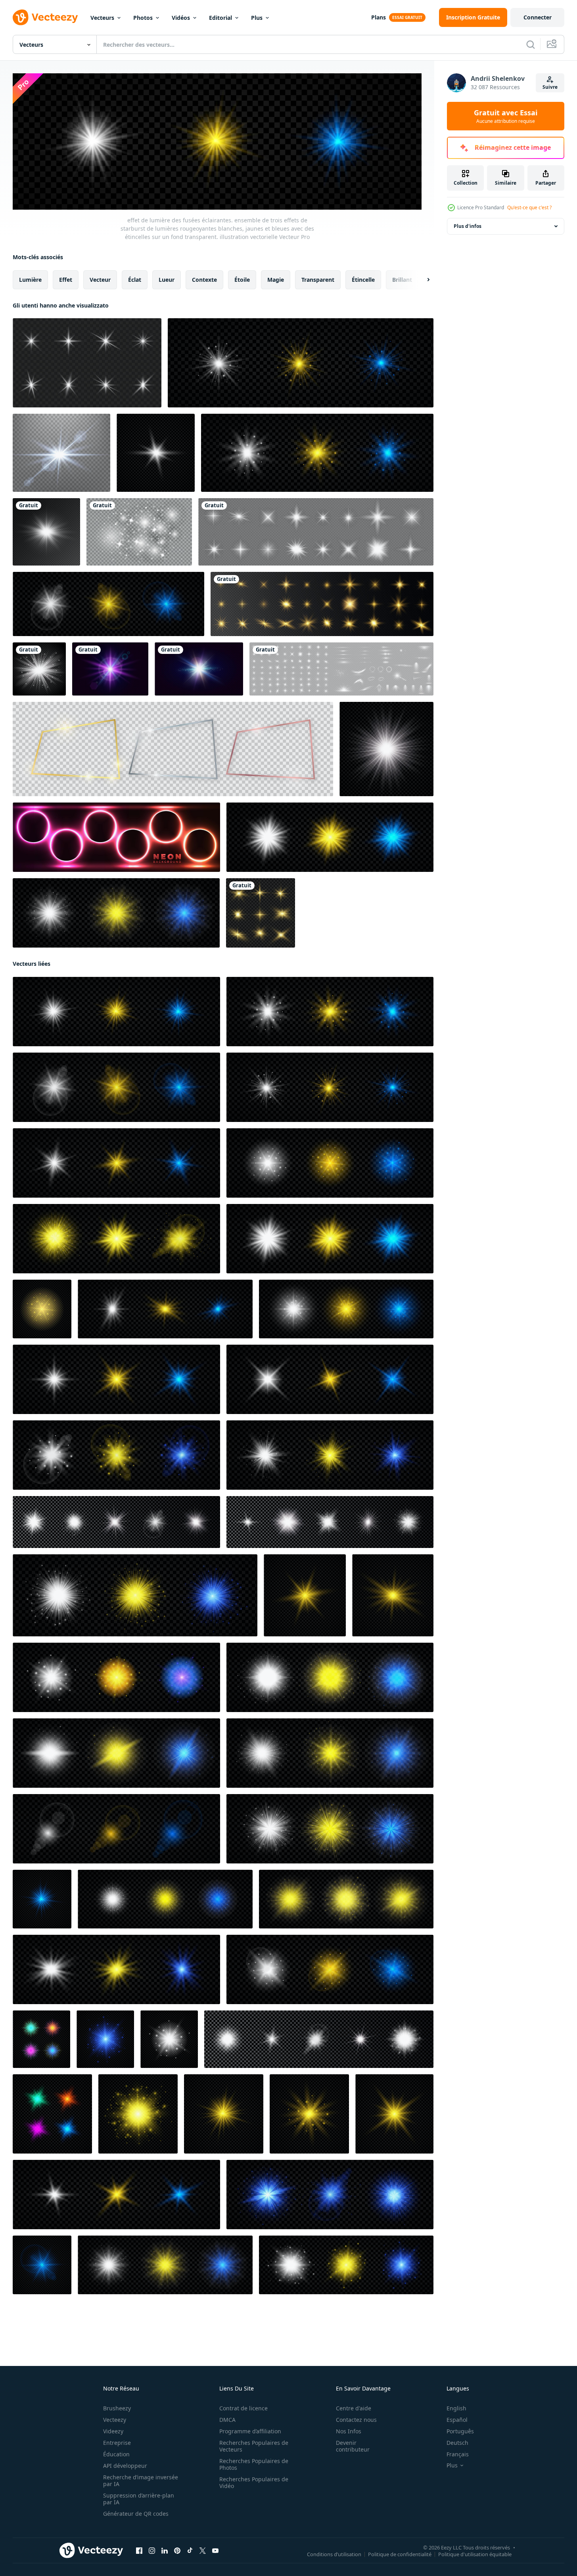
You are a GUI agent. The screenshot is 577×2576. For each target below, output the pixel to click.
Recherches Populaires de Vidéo (254, 2482)
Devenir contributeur (353, 2446)
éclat (135, 279)
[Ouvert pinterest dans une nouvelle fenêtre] (177, 2550)
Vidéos (181, 18)
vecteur (100, 279)
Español (457, 2420)
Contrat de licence (243, 2408)
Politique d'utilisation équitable (475, 2554)
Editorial (220, 18)
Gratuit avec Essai (506, 116)
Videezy (113, 2431)
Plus (257, 18)
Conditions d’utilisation (334, 2554)
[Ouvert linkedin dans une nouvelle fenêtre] (165, 2550)
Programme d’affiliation (250, 2431)
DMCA (227, 2420)
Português (460, 2431)
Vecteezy (115, 2420)
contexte (204, 279)
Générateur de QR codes (136, 2514)
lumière (30, 279)
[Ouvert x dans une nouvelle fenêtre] (203, 2550)
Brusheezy (117, 2408)
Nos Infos (349, 2431)
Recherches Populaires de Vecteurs (254, 2446)
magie (276, 279)
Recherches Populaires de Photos (254, 2464)
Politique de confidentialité (400, 2554)
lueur (167, 279)
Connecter (538, 17)
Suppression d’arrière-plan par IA (139, 2499)
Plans (379, 17)
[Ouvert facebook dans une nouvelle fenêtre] (139, 2550)
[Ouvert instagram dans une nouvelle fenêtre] (152, 2550)
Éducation (116, 2454)
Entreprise (117, 2443)
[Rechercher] (531, 44)
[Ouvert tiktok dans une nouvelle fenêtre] (190, 2550)
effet (66, 279)
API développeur (125, 2466)
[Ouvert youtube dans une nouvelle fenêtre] (215, 2550)
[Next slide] (422, 279)
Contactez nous (356, 2420)
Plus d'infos (468, 226)
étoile (242, 279)
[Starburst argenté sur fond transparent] (39, 669)
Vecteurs (102, 18)
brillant (402, 279)
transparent (318, 279)
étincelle (363, 279)
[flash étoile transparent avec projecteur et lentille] (46, 532)
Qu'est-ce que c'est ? (529, 207)
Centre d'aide (354, 2408)
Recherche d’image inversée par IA (141, 2480)
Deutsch (457, 2443)
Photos (143, 18)
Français (458, 2454)
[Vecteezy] (45, 17)
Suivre (550, 87)
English (456, 2408)
